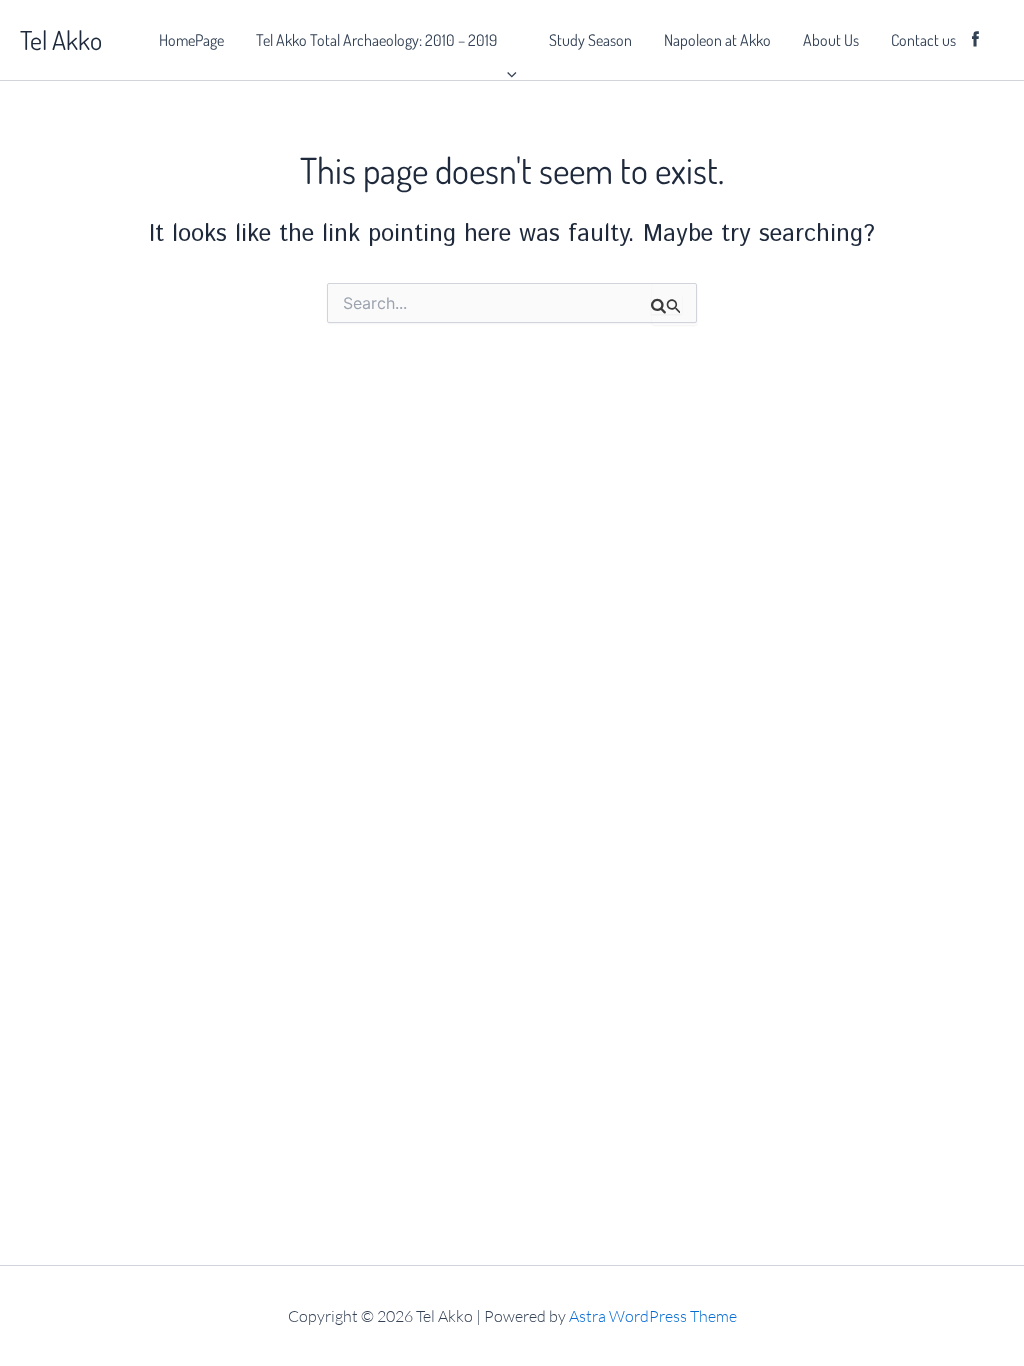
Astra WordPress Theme (653, 1316)
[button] (507, 40)
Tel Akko (61, 39)
